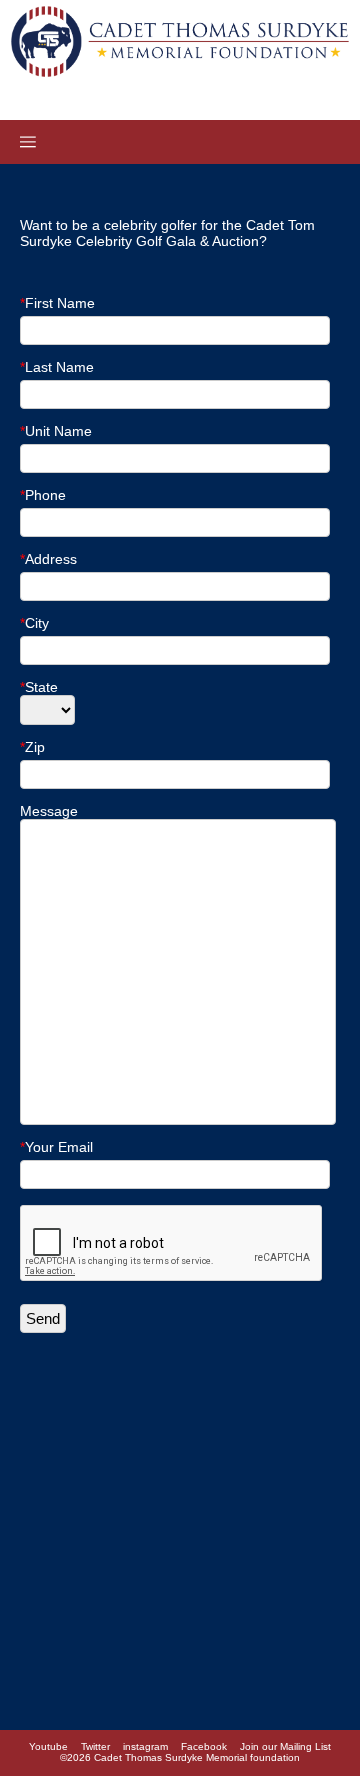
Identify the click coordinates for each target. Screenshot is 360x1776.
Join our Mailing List (285, 1746)
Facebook (204, 1746)
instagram (145, 1746)
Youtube (48, 1746)
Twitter (95, 1746)
